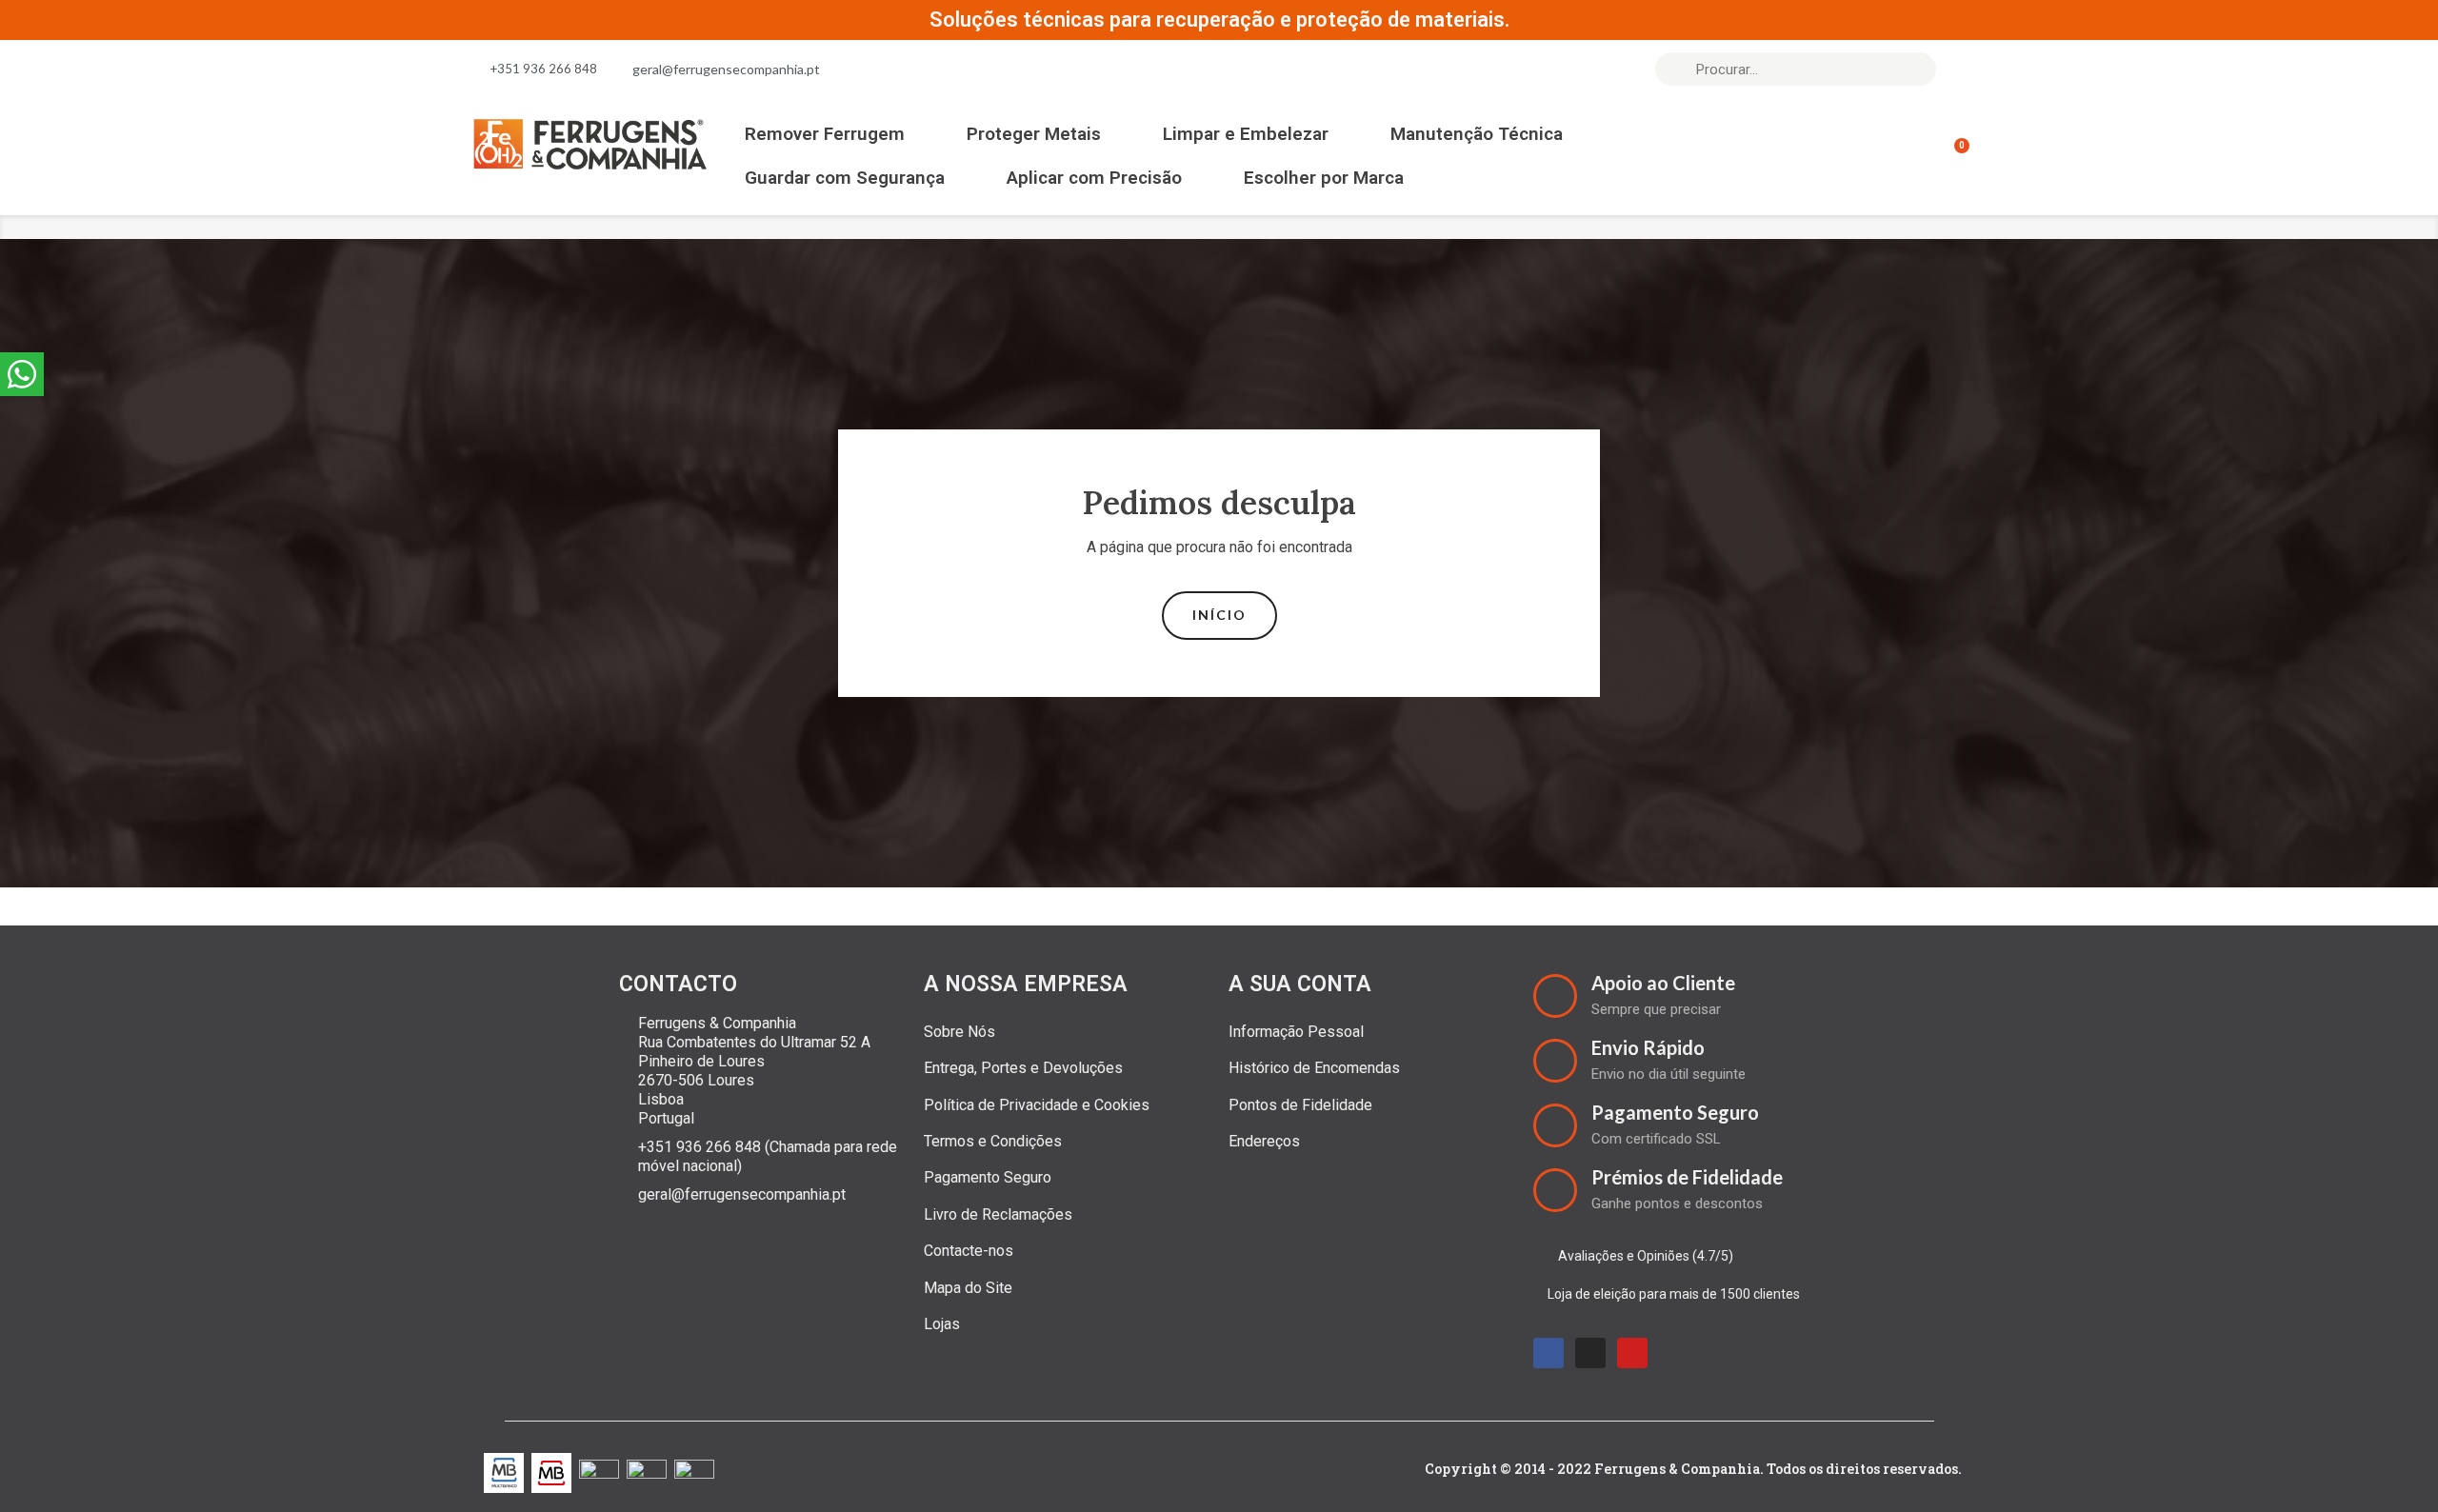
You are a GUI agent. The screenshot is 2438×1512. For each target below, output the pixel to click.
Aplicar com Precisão (1094, 178)
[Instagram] (1590, 1353)
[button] (1219, 616)
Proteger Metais (1034, 134)
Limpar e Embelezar (1246, 134)
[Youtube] (1632, 1353)
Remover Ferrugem (825, 134)
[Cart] (1953, 156)
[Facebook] (1549, 1353)
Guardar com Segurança (845, 178)
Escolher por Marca (1324, 178)
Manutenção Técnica (1477, 134)
